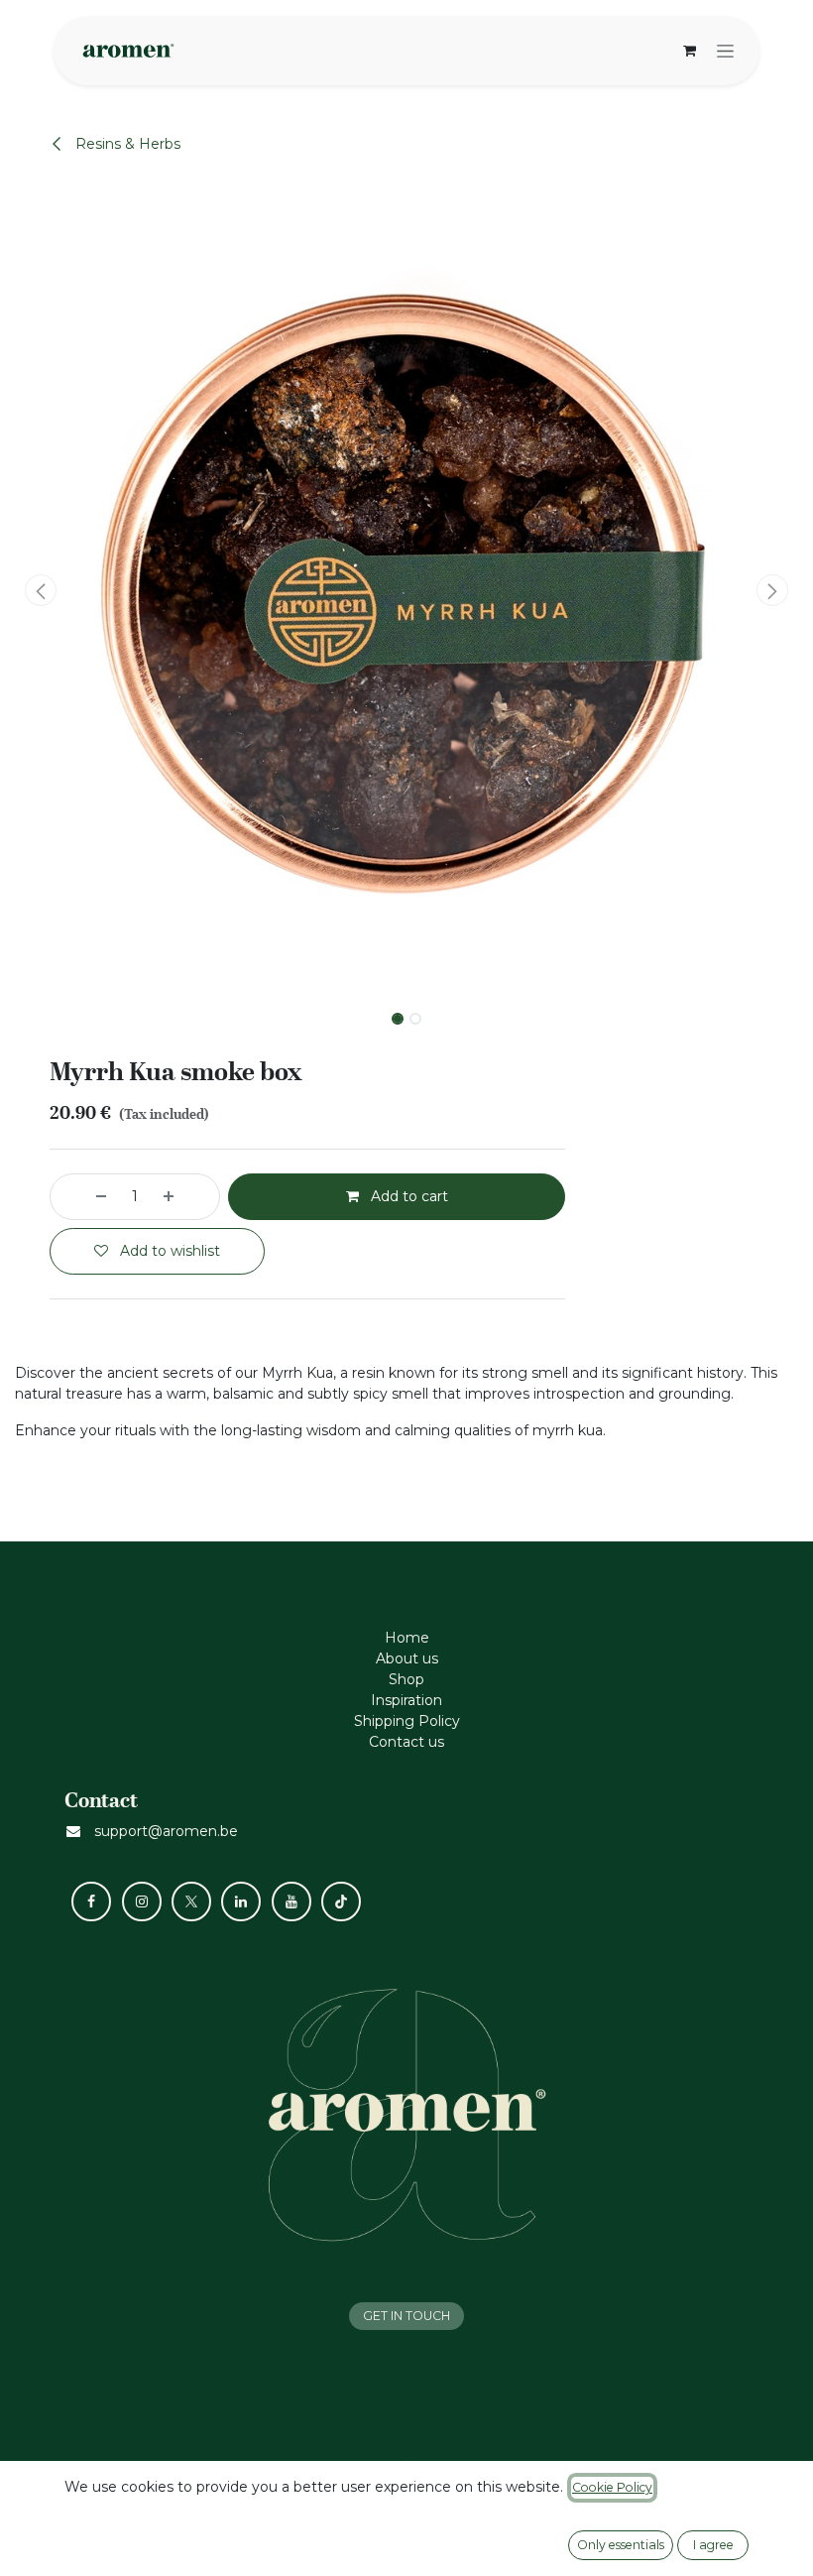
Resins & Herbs (126, 144)
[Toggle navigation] (725, 51)
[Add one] (186, 1197)
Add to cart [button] (407, 1196)
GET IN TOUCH (406, 2316)
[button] (41, 590)
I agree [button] (713, 2545)
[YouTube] (291, 1901)
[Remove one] (83, 1197)
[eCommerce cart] (689, 51)
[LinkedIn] (241, 1901)
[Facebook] (91, 1901)
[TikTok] (341, 1901)
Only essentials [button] (621, 2545)
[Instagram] (142, 1901)
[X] (191, 1901)
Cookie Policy (612, 2487)
